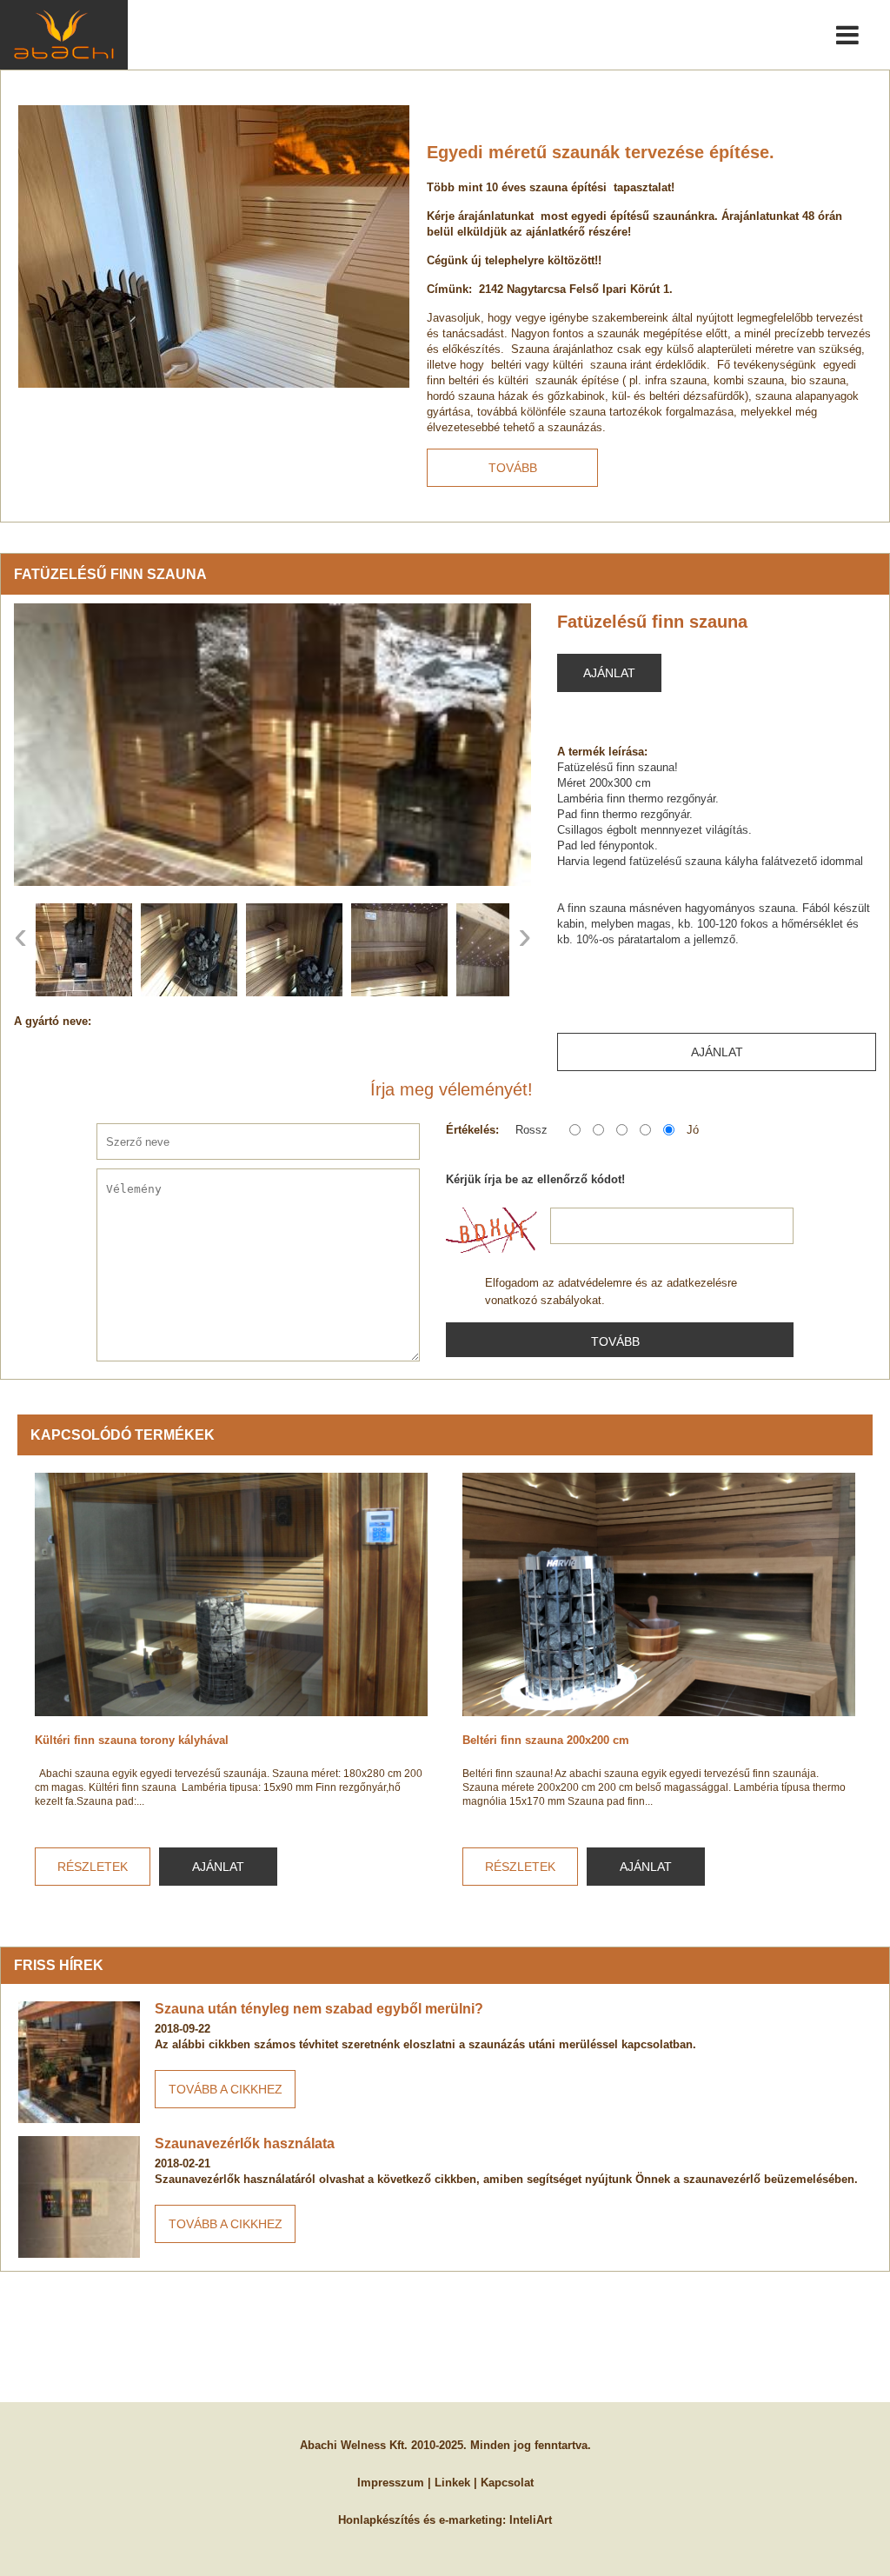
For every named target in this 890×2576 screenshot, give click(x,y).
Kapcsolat (507, 2483)
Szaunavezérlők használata (245, 2143)
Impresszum (391, 2483)
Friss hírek (59, 1965)
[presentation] (20, 935)
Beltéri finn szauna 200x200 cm (546, 1740)
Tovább (513, 468)
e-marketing (471, 2520)
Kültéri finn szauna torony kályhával (132, 1740)
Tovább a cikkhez (226, 2089)
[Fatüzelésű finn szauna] (272, 745)
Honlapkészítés (379, 2520)
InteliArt (531, 2520)
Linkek (452, 2483)
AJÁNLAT (218, 1867)
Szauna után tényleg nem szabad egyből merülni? (319, 2009)
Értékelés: (472, 1130)
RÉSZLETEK (93, 1867)
